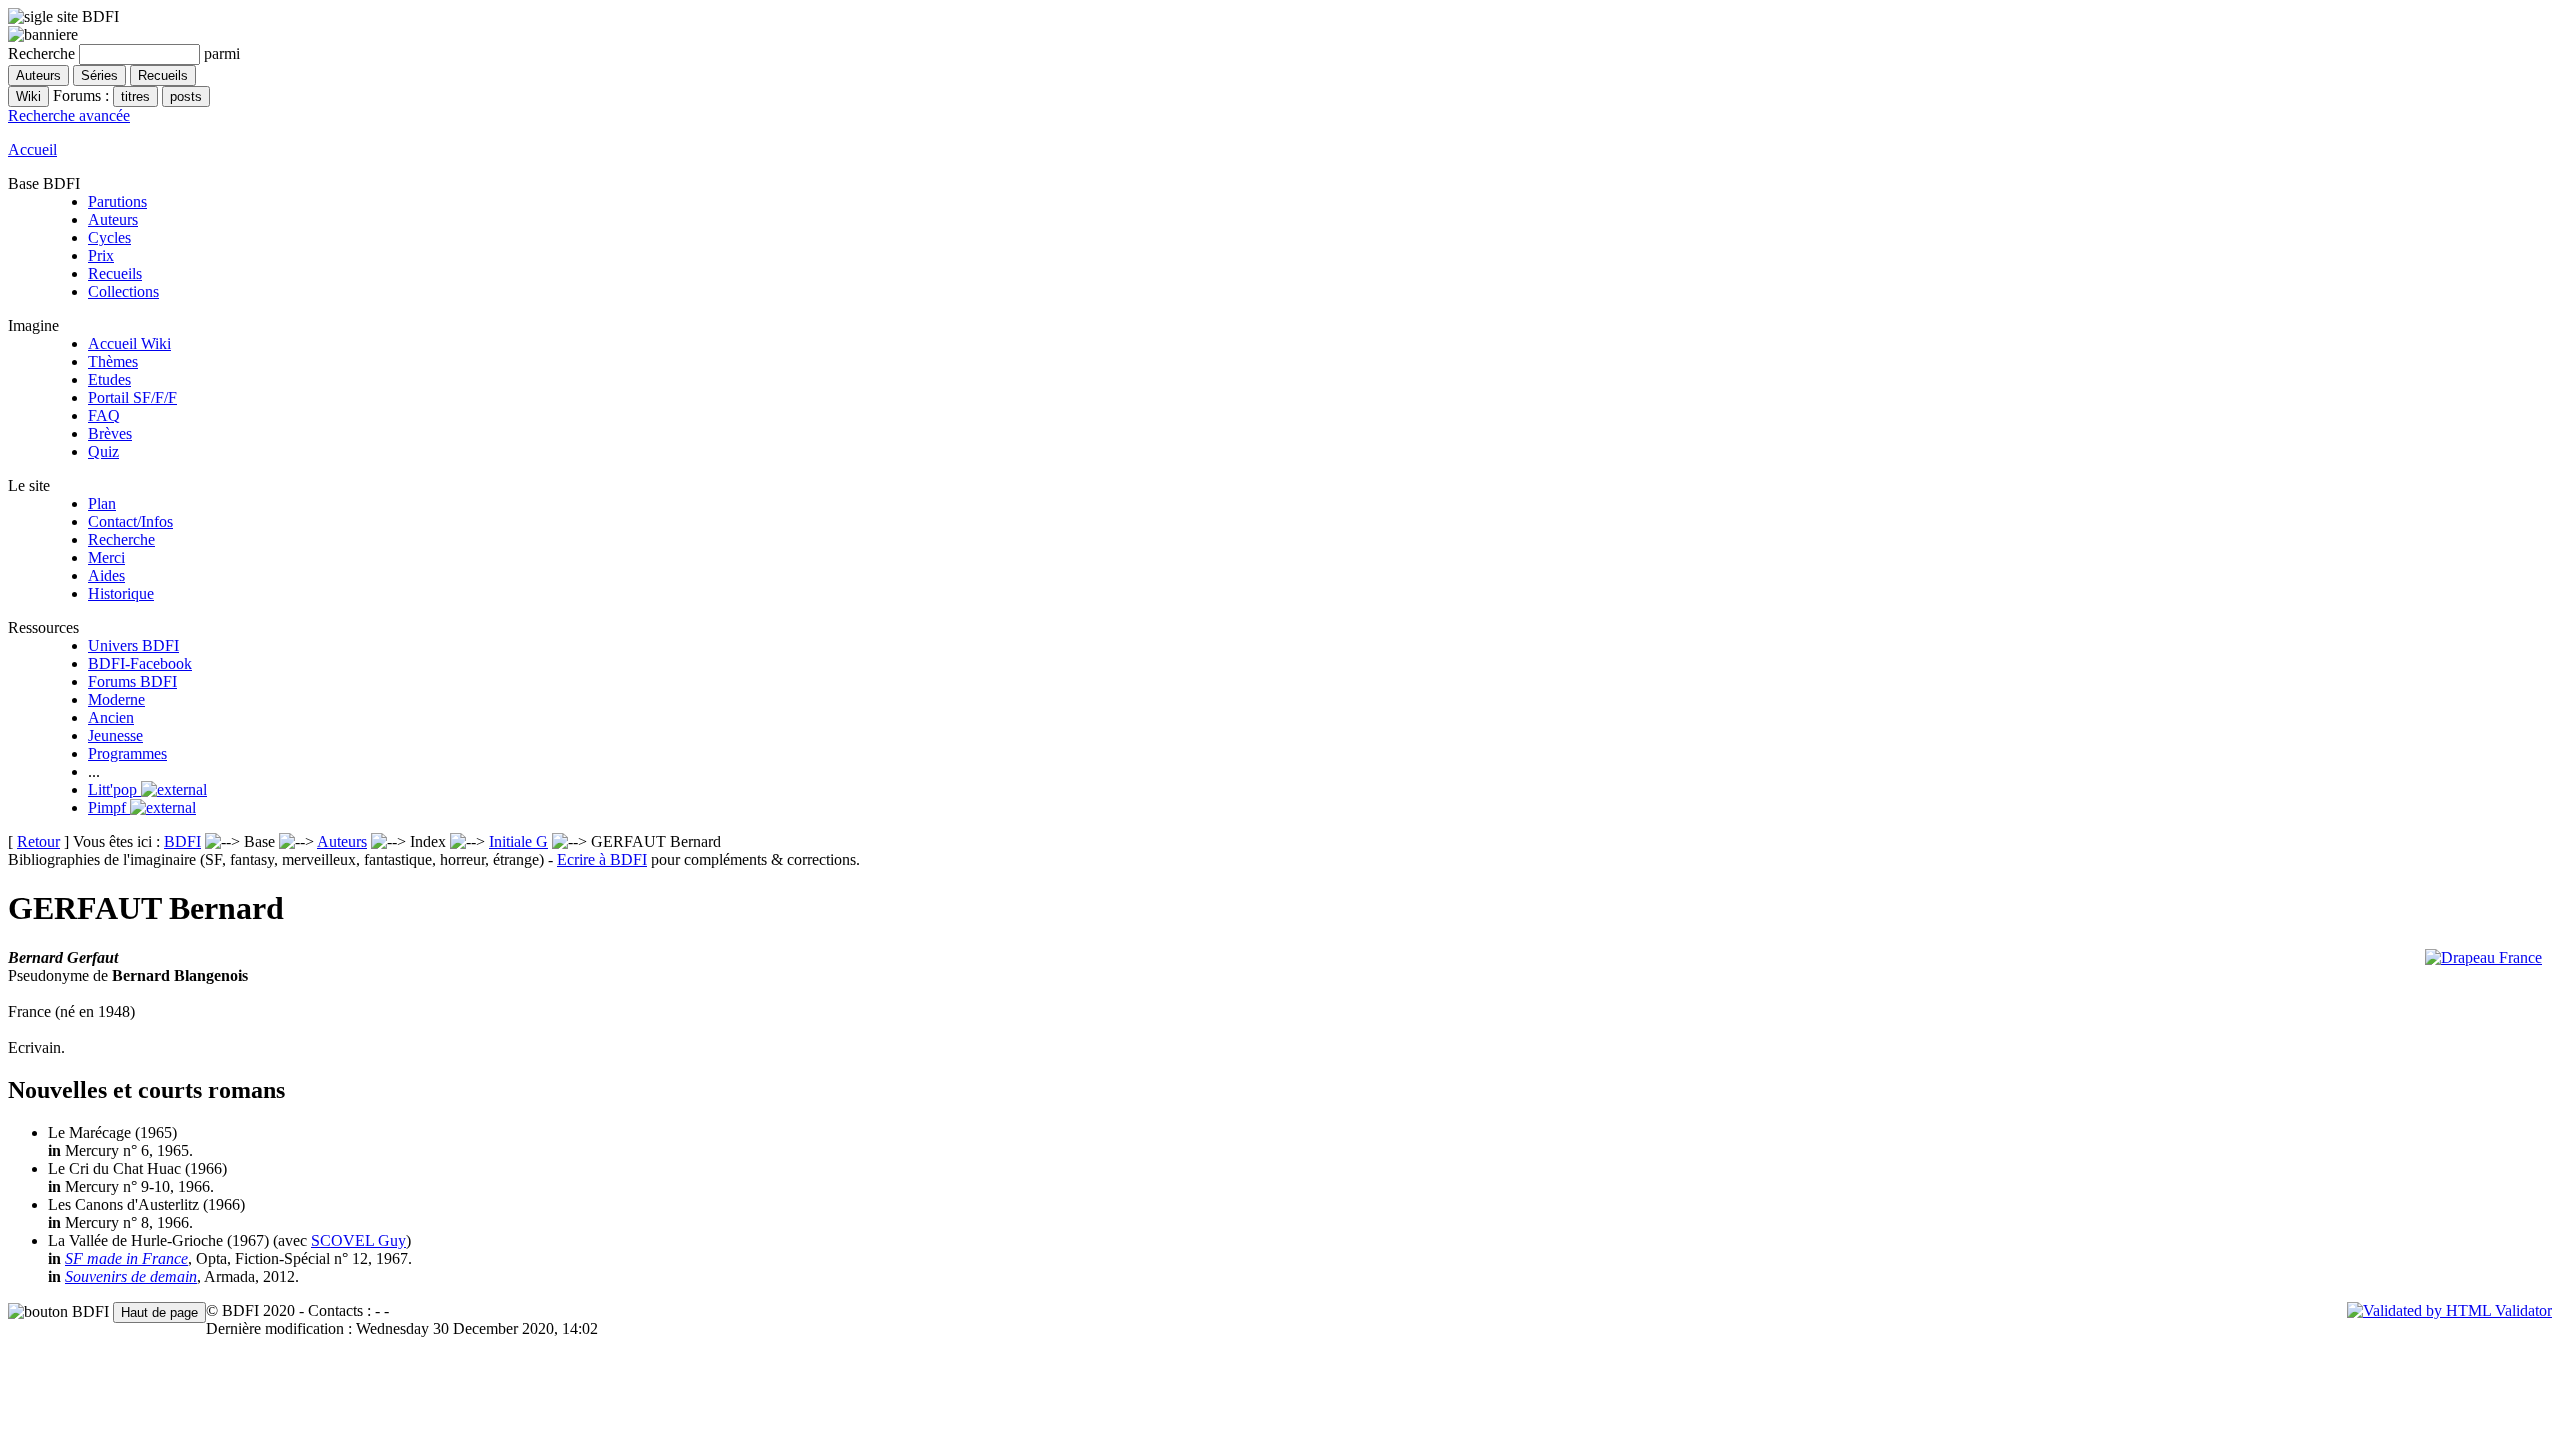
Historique (121, 593)
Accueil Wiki (129, 343)
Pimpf (109, 807)
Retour (38, 841)
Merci (106, 557)
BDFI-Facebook (140, 663)
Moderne (116, 699)
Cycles (109, 237)
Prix (101, 255)
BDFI (182, 841)
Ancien (111, 717)
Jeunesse (115, 735)
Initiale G (518, 841)
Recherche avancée (69, 115)
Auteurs (113, 219)
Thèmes (113, 361)
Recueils (115, 273)
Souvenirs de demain (131, 1276)
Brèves (110, 433)
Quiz (103, 451)
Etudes (109, 379)
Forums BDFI (132, 681)
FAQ (104, 415)
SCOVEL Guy (358, 1240)
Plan (102, 503)
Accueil (32, 149)
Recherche (121, 539)
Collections (123, 291)
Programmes (127, 753)
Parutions (117, 201)
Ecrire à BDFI (602, 859)
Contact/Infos (130, 521)
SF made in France (126, 1258)
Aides (106, 575)
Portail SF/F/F (132, 397)
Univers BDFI (133, 645)
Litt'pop (114, 789)
